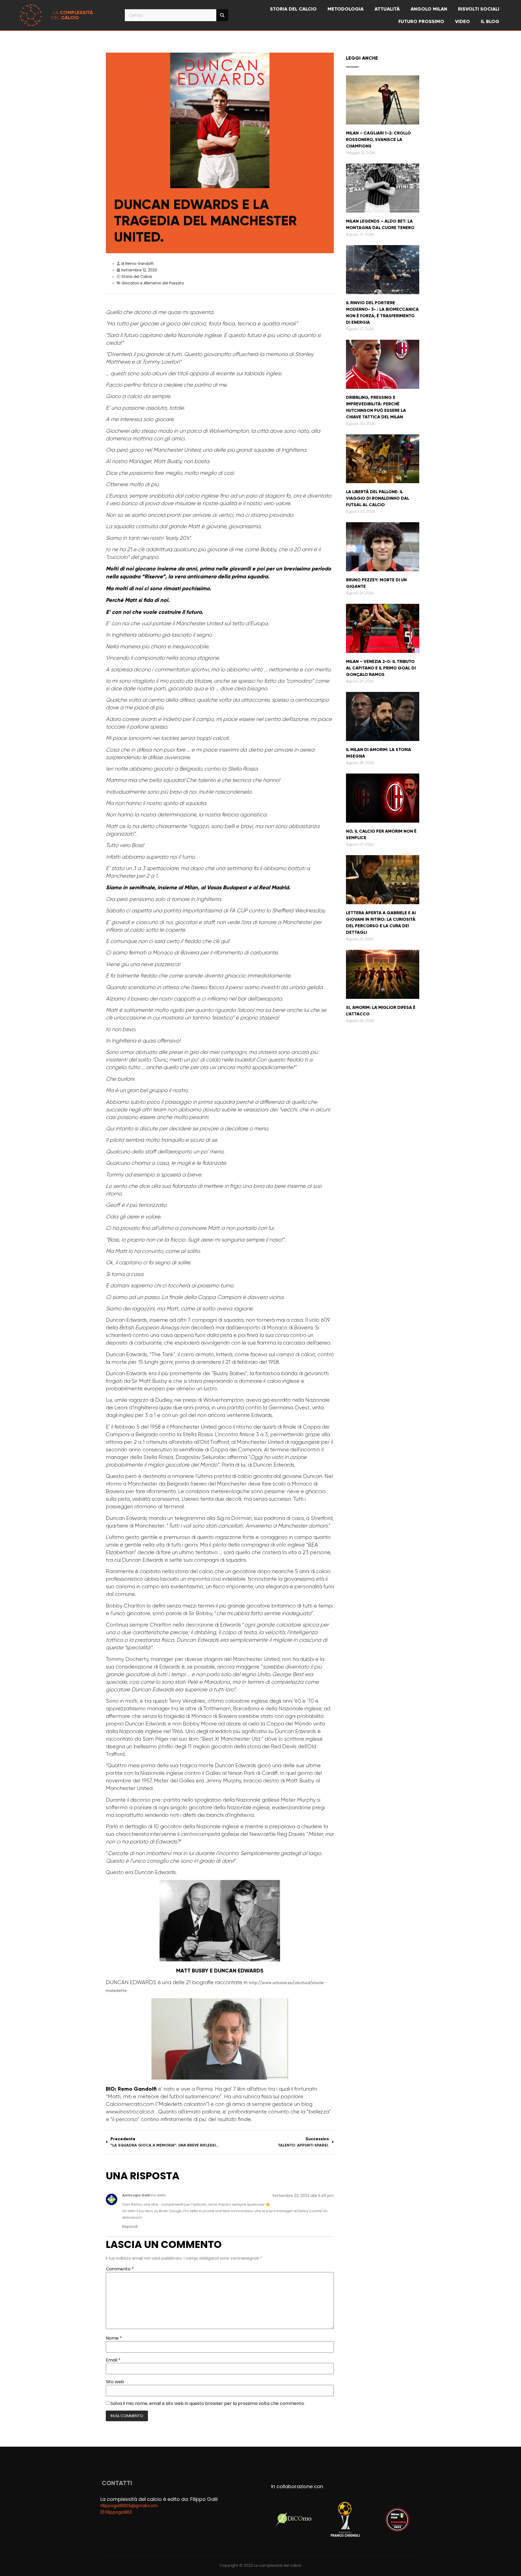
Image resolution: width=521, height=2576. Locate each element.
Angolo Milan (429, 9)
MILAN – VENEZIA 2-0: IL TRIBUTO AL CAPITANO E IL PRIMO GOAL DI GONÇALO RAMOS (381, 668)
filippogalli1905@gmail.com (129, 2506)
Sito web (115, 2382)
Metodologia (346, 9)
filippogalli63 (118, 2512)
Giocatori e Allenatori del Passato (153, 283)
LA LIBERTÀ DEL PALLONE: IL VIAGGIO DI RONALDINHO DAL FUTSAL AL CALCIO (378, 498)
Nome (114, 2338)
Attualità (387, 9)
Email (113, 2360)
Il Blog (490, 21)
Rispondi (130, 2227)
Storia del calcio (293, 9)
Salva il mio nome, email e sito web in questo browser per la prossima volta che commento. (208, 2404)
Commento (120, 2269)
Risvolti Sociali (479, 9)
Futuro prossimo (421, 21)
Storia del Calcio (137, 277)
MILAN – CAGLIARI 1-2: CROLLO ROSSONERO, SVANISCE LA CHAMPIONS (378, 139)
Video (463, 21)
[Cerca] (222, 15)
